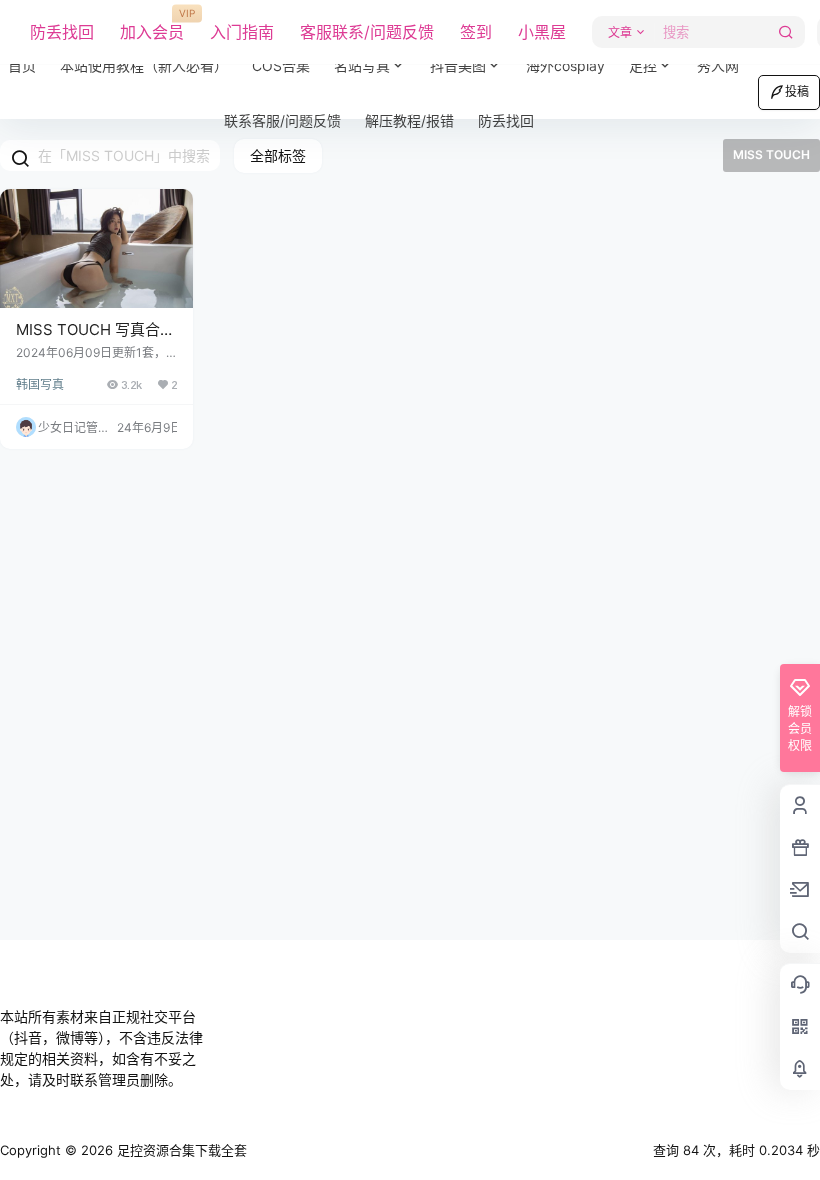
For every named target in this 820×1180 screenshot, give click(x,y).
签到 (476, 32)
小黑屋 (542, 32)
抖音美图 (458, 65)
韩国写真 (40, 384)
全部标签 (278, 155)
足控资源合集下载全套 (180, 1150)
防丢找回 (62, 32)
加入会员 (152, 25)
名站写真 (376, 57)
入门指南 (242, 32)
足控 (643, 65)
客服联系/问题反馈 (367, 32)
